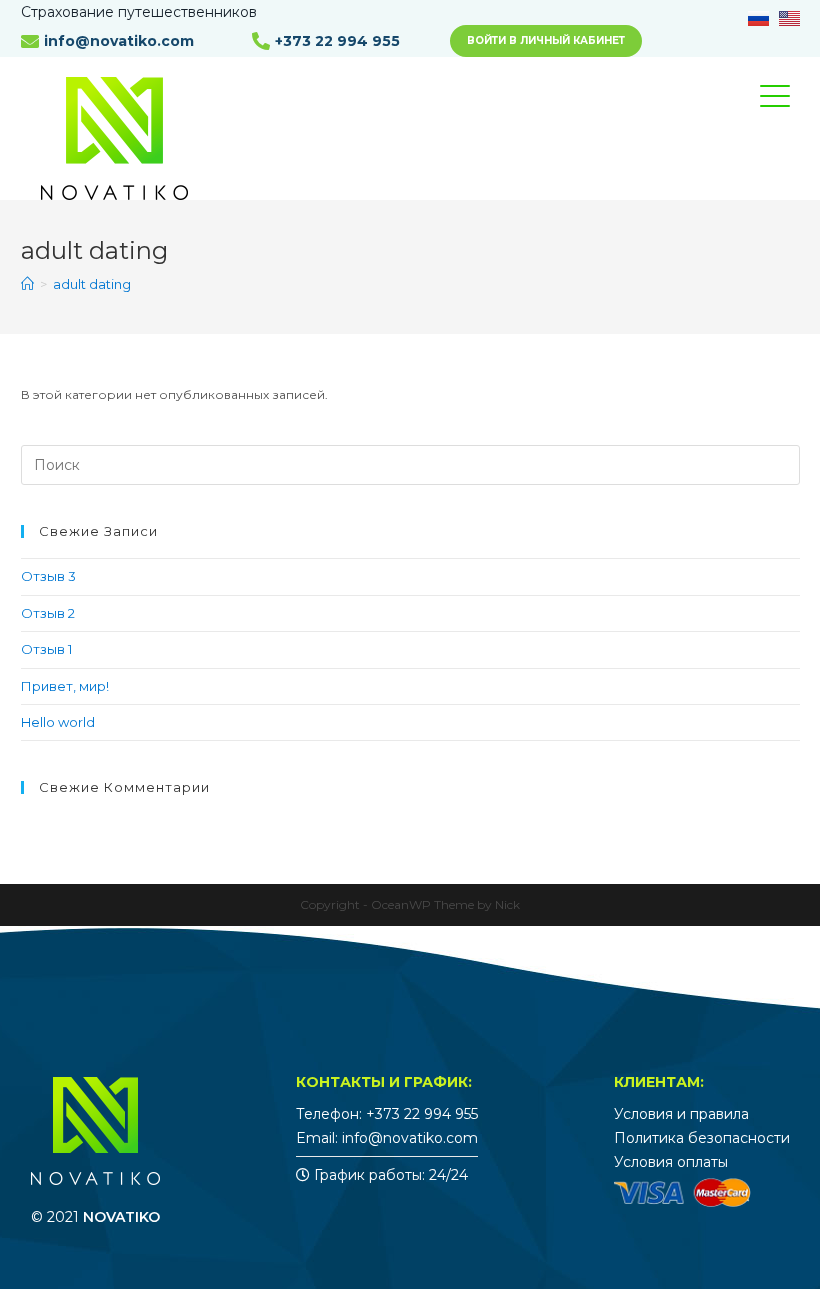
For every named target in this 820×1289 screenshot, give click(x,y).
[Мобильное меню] (790, 114)
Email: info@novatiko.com (387, 1138)
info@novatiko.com (119, 41)
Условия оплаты (671, 1162)
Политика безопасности (702, 1138)
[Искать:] (410, 464)
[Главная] (27, 284)
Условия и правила (681, 1114)
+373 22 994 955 (337, 41)
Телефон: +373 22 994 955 (387, 1114)
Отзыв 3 (48, 576)
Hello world (58, 722)
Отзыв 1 (46, 649)
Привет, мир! (65, 686)
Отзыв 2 (48, 613)
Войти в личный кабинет (546, 40)
